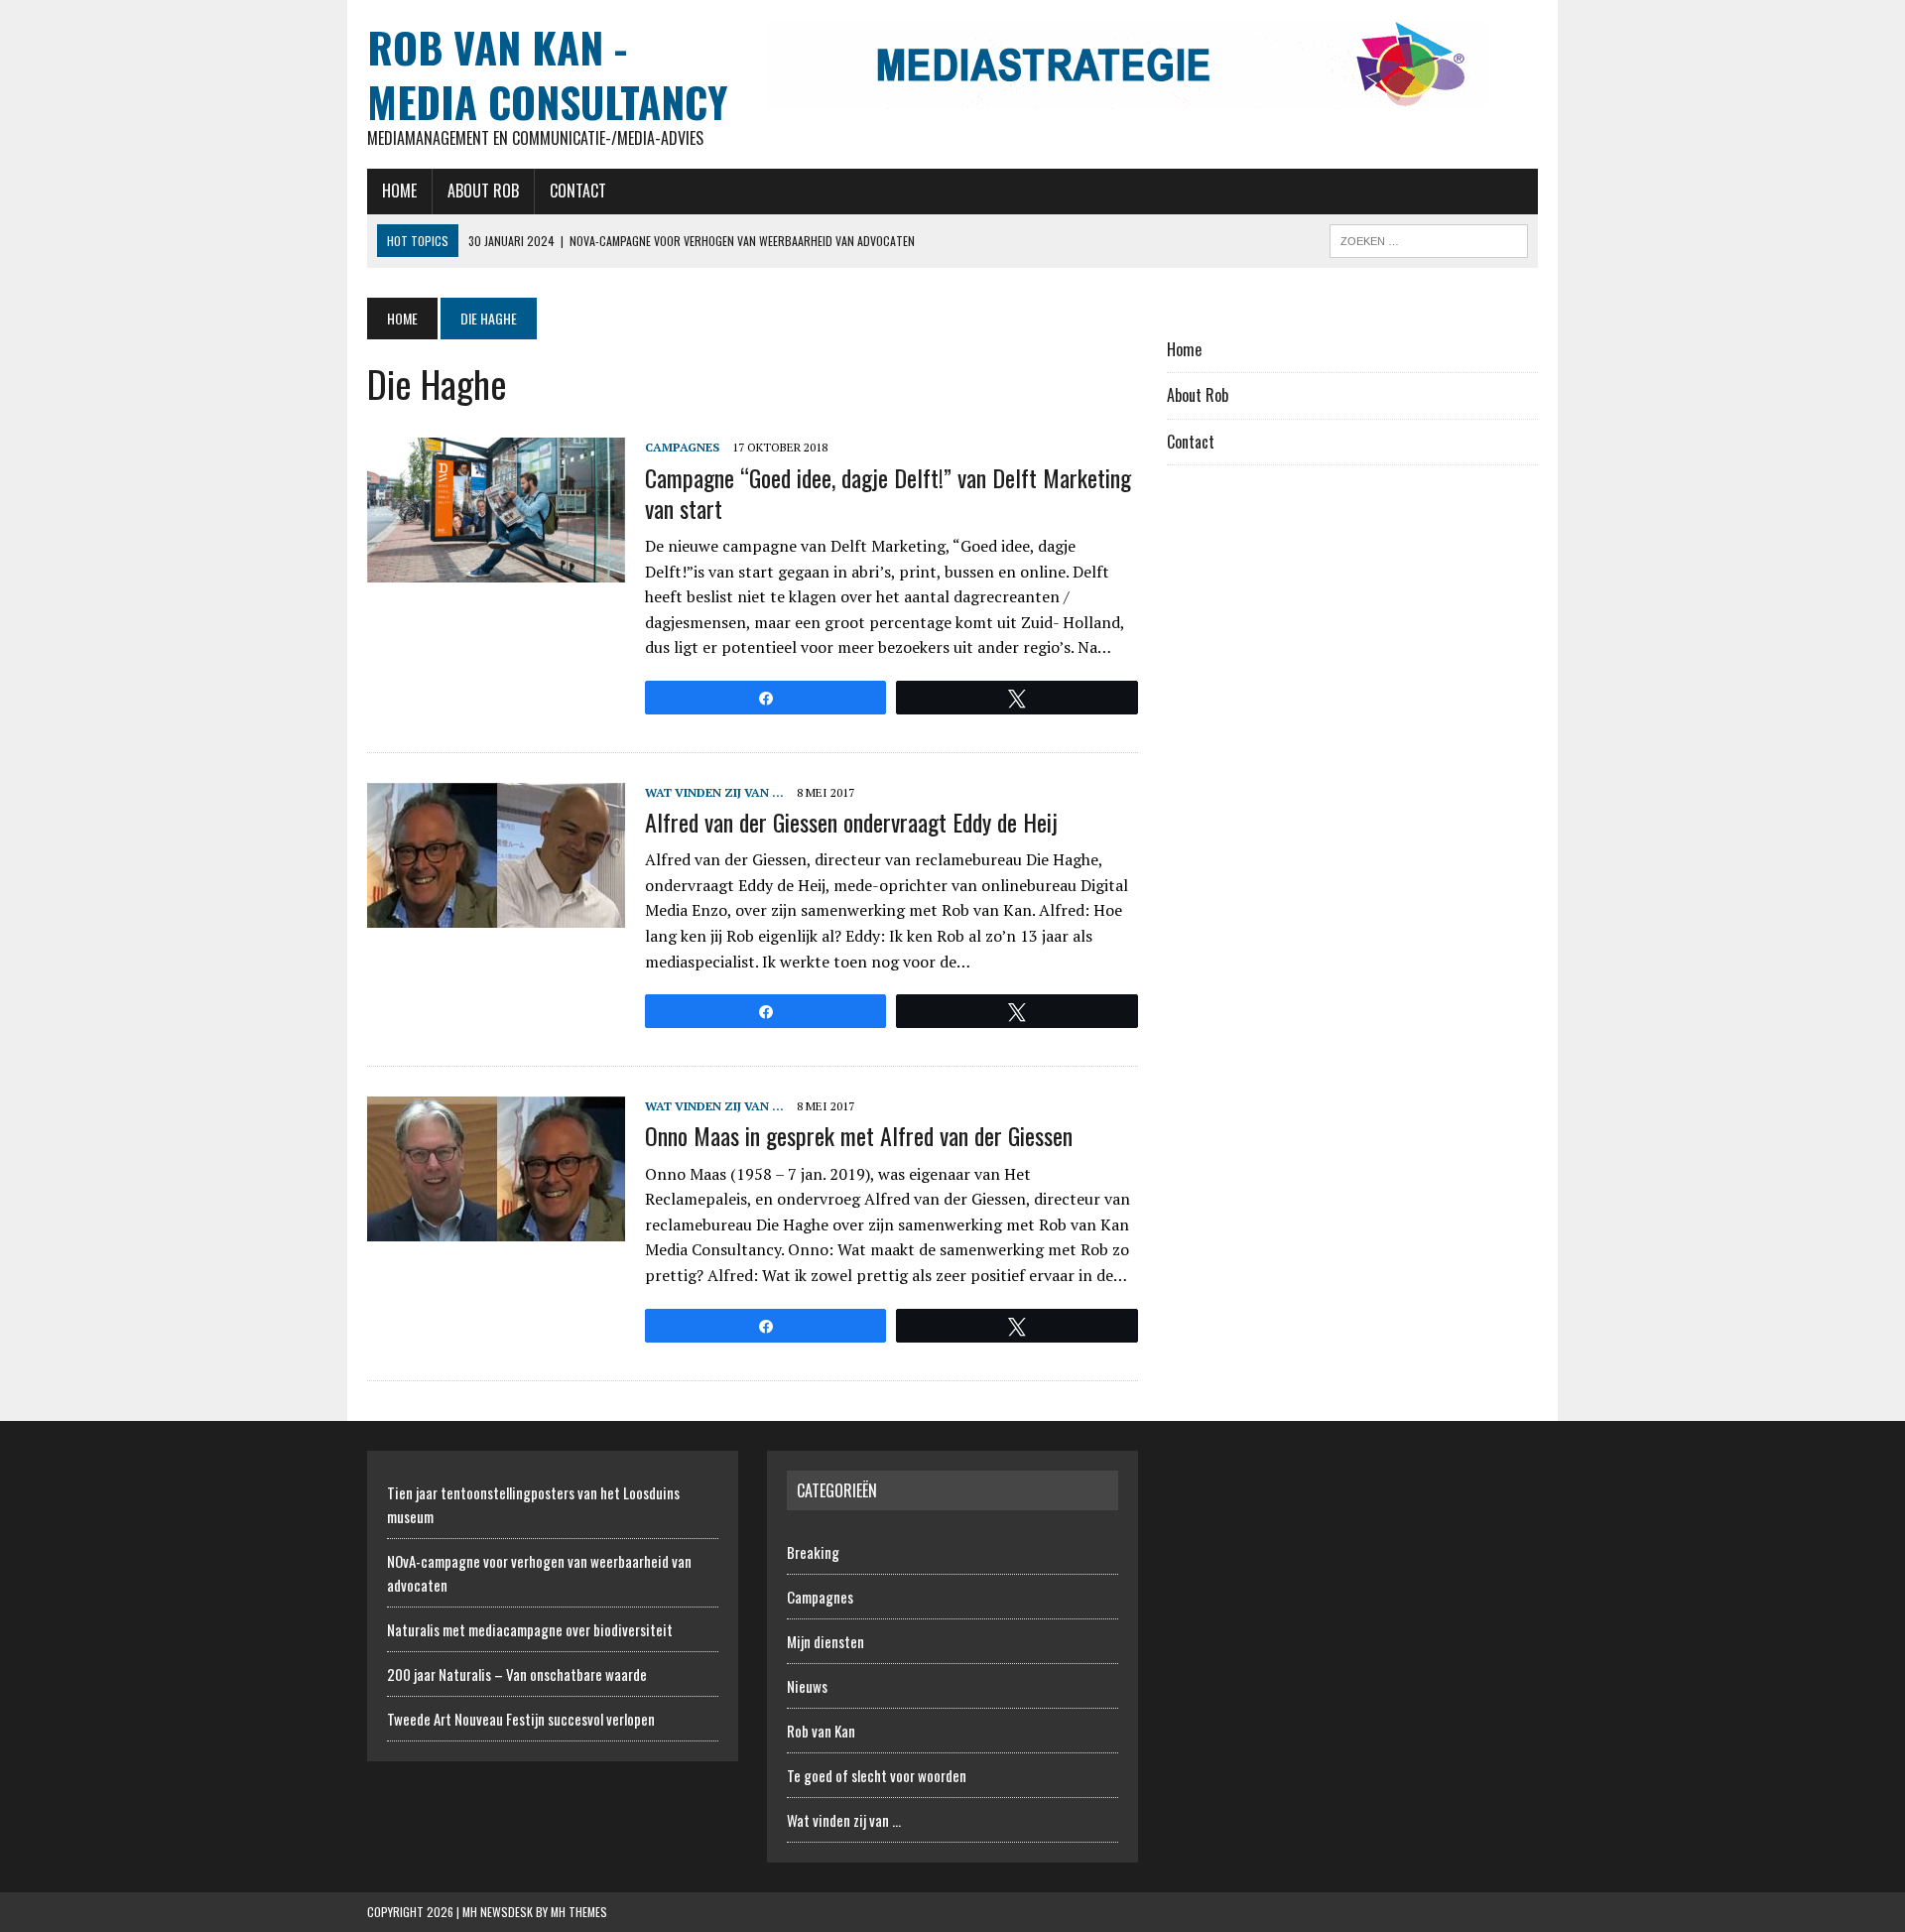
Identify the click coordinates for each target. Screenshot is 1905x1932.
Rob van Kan (821, 1731)
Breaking (813, 1552)
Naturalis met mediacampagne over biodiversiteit (530, 1629)
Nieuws (807, 1686)
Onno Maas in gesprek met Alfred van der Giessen (859, 1135)
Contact (578, 191)
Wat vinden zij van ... (714, 792)
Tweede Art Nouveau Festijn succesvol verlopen (521, 1719)
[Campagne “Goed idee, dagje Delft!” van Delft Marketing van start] (496, 570)
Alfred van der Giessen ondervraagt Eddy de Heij (851, 822)
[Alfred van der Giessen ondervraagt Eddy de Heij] (496, 914)
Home (399, 191)
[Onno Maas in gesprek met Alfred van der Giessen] (496, 1228)
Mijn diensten (825, 1641)
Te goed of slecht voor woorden (877, 1775)
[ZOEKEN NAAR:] (1429, 238)
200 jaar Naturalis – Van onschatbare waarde (517, 1674)
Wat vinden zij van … (844, 1820)
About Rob (483, 191)
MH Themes (579, 1912)
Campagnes (682, 447)
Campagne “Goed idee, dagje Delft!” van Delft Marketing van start (888, 493)
